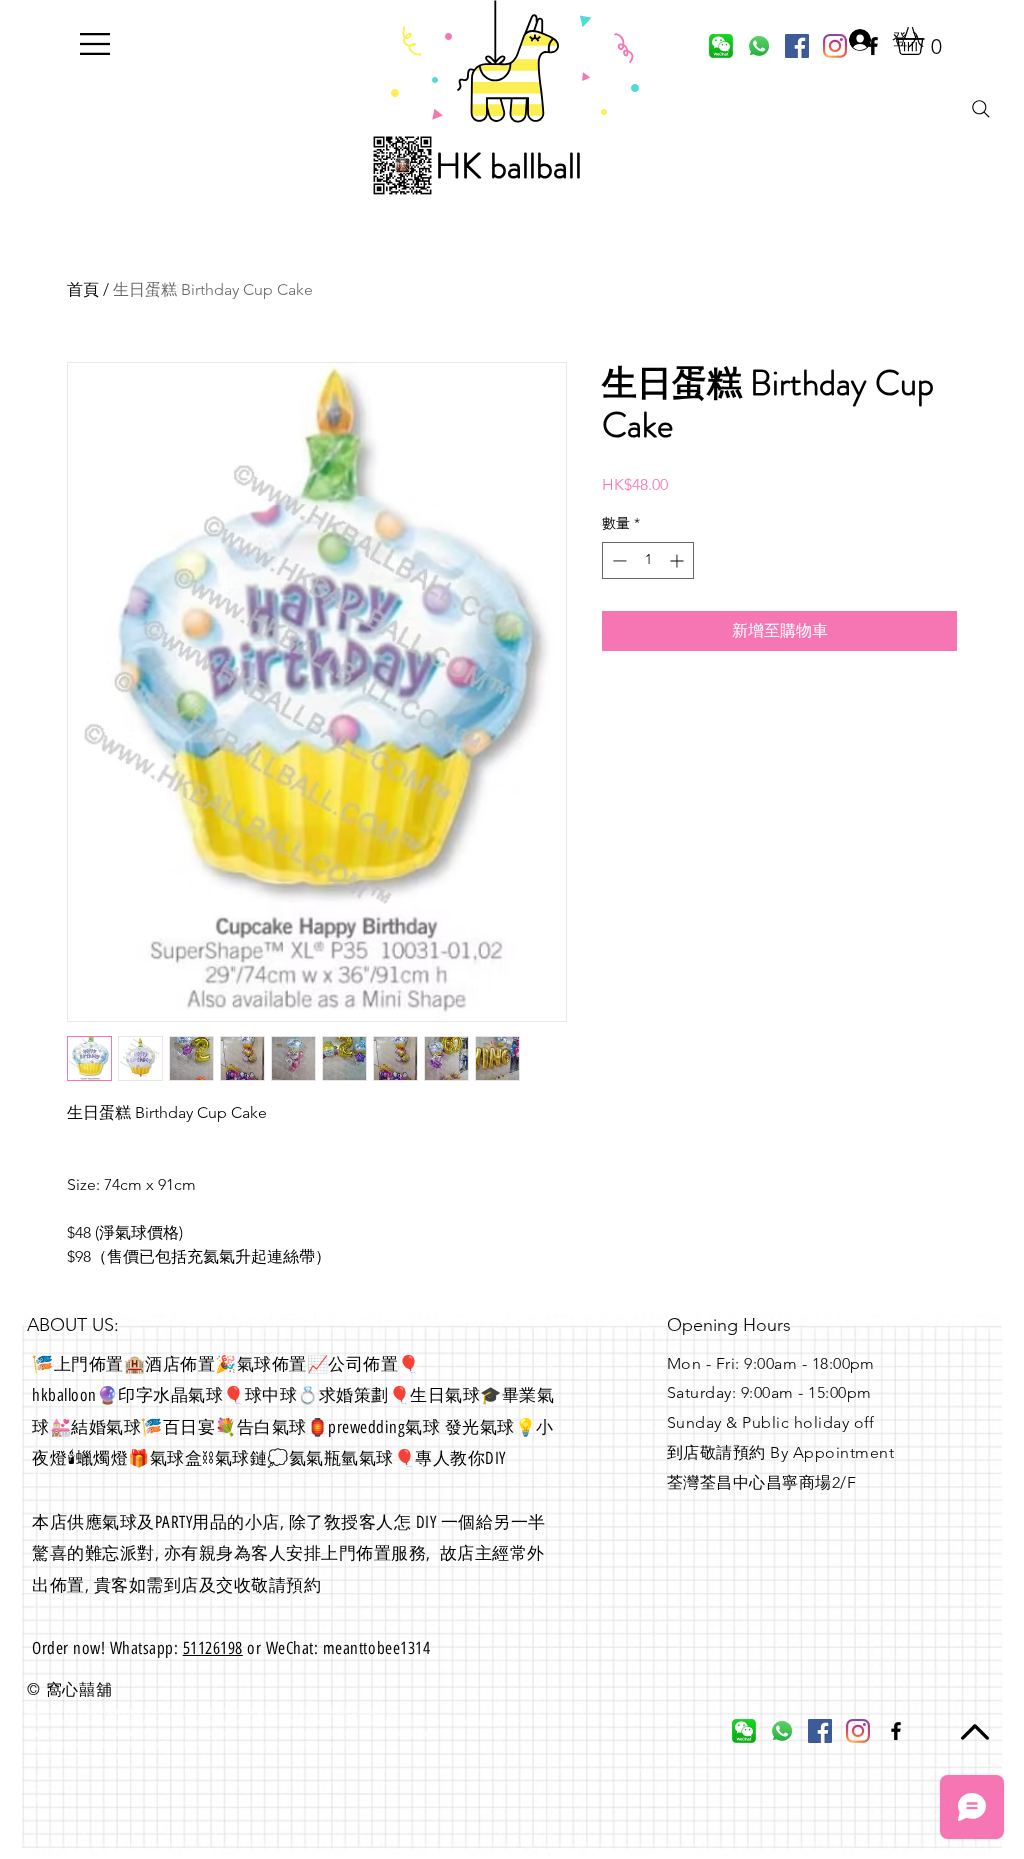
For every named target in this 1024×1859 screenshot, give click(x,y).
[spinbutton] (648, 560)
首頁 (83, 289)
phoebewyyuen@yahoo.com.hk (79, 1756)
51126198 (213, 1648)
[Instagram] (858, 1731)
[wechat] (721, 46)
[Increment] (678, 560)
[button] (95, 44)
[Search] (981, 109)
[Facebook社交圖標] (797, 46)
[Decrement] (617, 560)
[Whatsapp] (759, 46)
